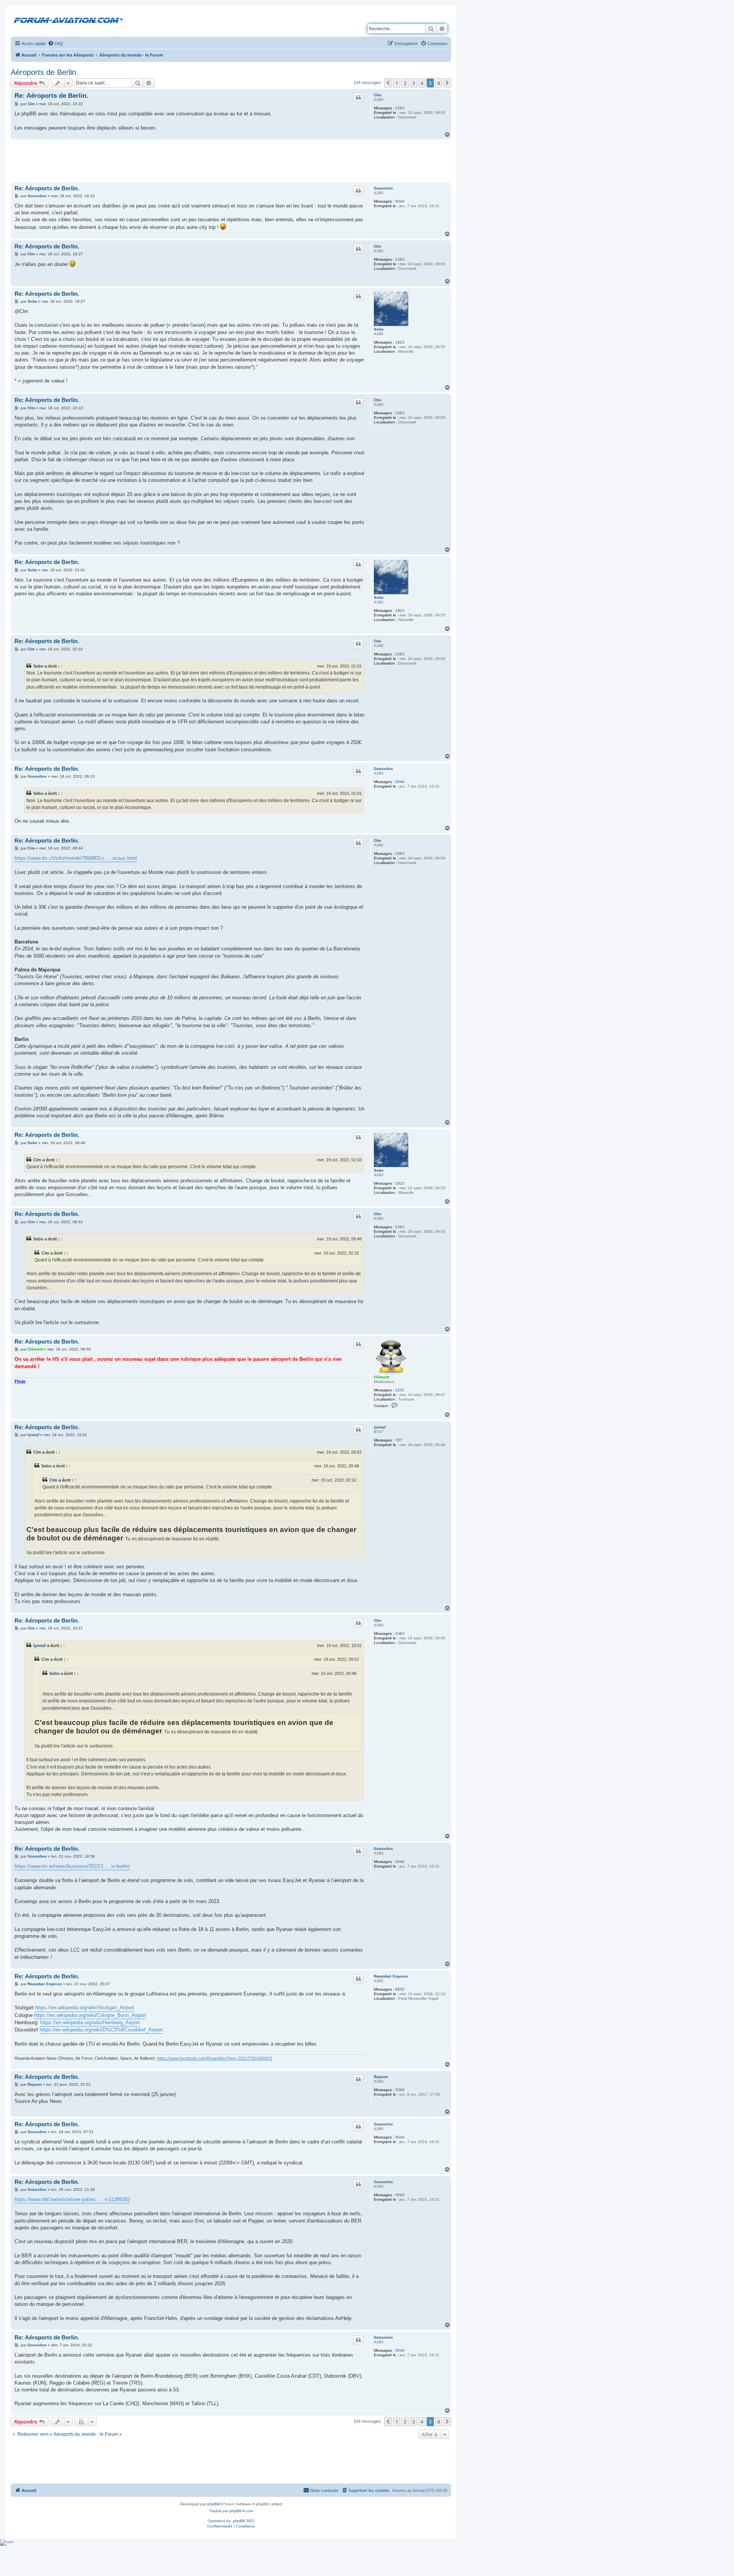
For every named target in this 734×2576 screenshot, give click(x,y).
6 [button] (439, 83)
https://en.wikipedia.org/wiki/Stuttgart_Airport (85, 2008)
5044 (400, 201)
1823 (400, 342)
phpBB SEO (244, 2521)
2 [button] (405, 83)
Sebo (379, 329)
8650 (400, 1989)
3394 (400, 2090)
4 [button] (422, 83)
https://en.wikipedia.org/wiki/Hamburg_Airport (90, 2022)
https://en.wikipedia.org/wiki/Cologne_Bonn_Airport (90, 2015)
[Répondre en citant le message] (358, 97)
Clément (382, 1377)
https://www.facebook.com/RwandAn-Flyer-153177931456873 (215, 2058)
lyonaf (380, 1427)
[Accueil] (70, 19)
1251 (400, 1390)
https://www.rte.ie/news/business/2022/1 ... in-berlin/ (72, 1866)
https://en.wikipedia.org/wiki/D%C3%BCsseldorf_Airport (101, 2030)
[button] (388, 83)
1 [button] (397, 83)
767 (399, 1440)
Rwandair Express (391, 1976)
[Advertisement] (231, 160)
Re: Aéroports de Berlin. (51, 96)
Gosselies (383, 188)
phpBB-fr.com (241, 2511)
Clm (378, 95)
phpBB (213, 2504)
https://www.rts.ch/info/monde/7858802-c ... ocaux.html (76, 858)
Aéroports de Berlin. (45, 72)
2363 (400, 108)
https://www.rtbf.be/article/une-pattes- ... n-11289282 (72, 2199)
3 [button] (413, 83)
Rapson (381, 2077)
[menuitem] (55, 44)
